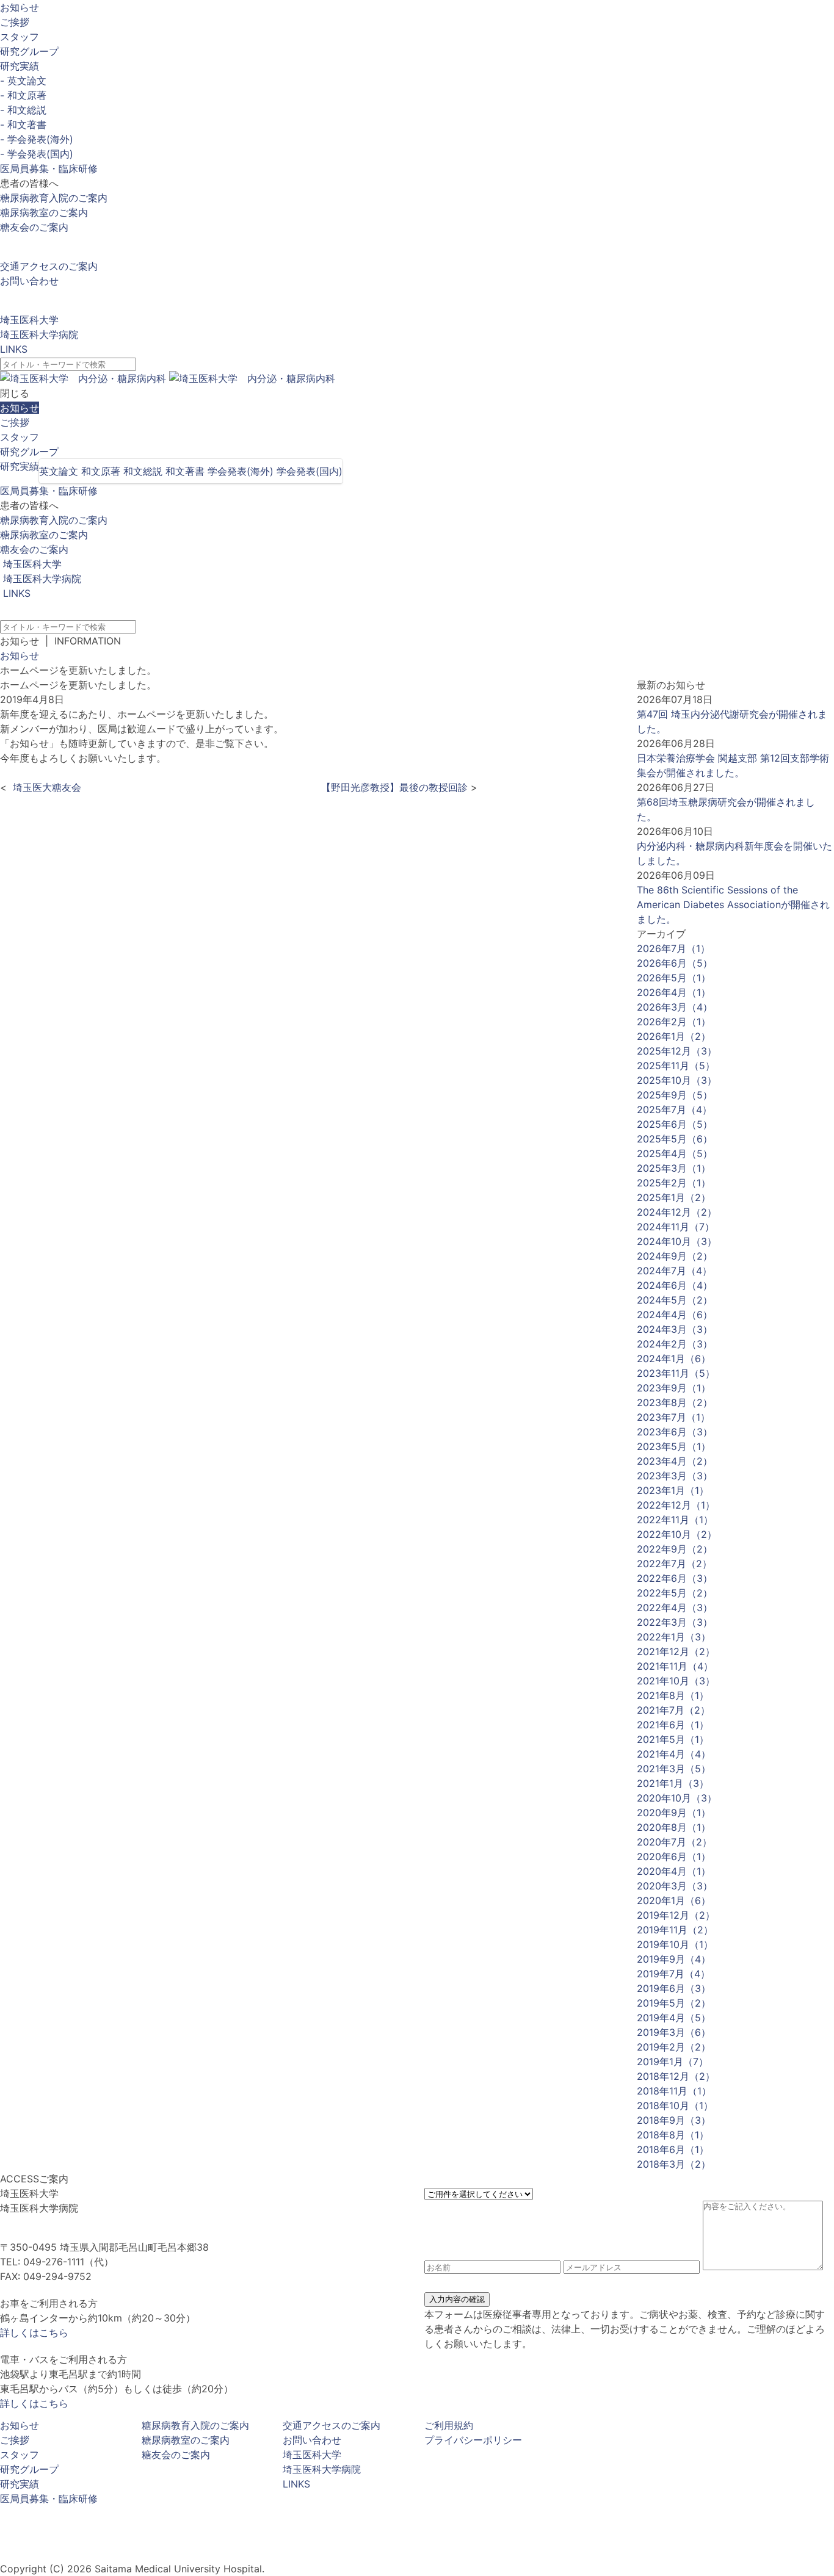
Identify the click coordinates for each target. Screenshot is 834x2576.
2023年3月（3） (675, 1476)
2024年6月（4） (675, 1285)
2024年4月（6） (675, 1315)
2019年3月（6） (674, 2032)
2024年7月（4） (674, 1271)
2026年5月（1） (674, 978)
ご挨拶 (15, 22)
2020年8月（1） (674, 1827)
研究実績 (20, 66)
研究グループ (29, 51)
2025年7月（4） (674, 1109)
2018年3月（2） (674, 2164)
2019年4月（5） (674, 2018)
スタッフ (20, 37)
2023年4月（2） (675, 1461)
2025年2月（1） (674, 1183)
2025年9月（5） (675, 1095)
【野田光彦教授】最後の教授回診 (393, 787)
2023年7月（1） (673, 1417)
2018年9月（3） (674, 2120)
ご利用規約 (449, 2425)
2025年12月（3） (677, 1051)
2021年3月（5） (674, 1769)
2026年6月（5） (675, 963)
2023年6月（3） (675, 1432)
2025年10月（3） (677, 1080)
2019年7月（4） (673, 1974)
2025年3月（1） (674, 1168)
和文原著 (101, 471)
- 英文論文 (23, 81)
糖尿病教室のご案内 (44, 212)
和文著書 (185, 471)
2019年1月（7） (673, 2062)
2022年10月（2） (677, 1534)
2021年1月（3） (673, 1783)
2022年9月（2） (675, 1549)
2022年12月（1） (676, 1505)
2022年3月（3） (675, 1622)
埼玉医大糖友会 (45, 787)
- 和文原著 (23, 95)
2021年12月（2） (676, 1651)
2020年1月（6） (674, 1900)
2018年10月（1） (675, 2105)
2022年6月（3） (675, 1578)
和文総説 (143, 471)
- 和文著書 (23, 124)
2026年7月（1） (673, 948)
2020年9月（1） (674, 1813)
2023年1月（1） (673, 1490)
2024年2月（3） (675, 1344)
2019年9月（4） (674, 1959)
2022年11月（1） (675, 1520)
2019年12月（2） (676, 1915)
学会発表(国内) (310, 471)
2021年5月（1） (673, 1739)
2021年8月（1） (673, 1695)
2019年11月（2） (675, 1930)
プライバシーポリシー (473, 2440)
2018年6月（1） (673, 2149)
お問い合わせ (29, 281)
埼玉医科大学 (29, 320)
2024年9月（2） (675, 1256)
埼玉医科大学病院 (39, 334)
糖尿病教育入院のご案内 (54, 198)
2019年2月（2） (674, 2047)
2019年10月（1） (675, 1944)
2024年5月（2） (675, 1300)
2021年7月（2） (673, 1710)
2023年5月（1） (674, 1446)
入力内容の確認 (457, 2299)
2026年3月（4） (675, 1007)
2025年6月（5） (675, 1124)
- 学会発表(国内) (37, 154)
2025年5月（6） (675, 1139)
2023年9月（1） (674, 1388)
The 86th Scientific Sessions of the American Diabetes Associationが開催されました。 (733, 904)
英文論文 (59, 471)
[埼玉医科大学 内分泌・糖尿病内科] (168, 378)
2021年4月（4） (674, 1754)
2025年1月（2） (674, 1197)
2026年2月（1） (674, 1022)
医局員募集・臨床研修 (49, 168)
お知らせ (20, 7)
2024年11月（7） (676, 1227)
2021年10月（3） (676, 1681)
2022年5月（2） (675, 1593)
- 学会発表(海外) (37, 139)
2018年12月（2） (676, 2076)
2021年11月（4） (675, 1666)
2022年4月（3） (675, 1607)
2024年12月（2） (677, 1212)
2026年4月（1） (674, 992)
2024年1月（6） (674, 1358)
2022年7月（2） (674, 1564)
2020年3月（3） (675, 1886)
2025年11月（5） (676, 1066)
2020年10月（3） (677, 1798)
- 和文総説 (23, 110)
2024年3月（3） (675, 1329)
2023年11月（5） (676, 1373)
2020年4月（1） (674, 1871)
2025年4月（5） (675, 1153)
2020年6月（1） (674, 1856)
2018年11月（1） (674, 2091)
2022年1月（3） (674, 1637)
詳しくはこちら (34, 2332)
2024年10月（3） (677, 1241)
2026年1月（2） (674, 1036)
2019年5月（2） (674, 2003)
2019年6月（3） (674, 1988)
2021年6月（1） (673, 1725)
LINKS (14, 349)
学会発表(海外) (241, 471)
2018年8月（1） (673, 2135)
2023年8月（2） (675, 1402)
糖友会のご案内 (34, 227)
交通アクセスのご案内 (49, 266)
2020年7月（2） (674, 1842)
